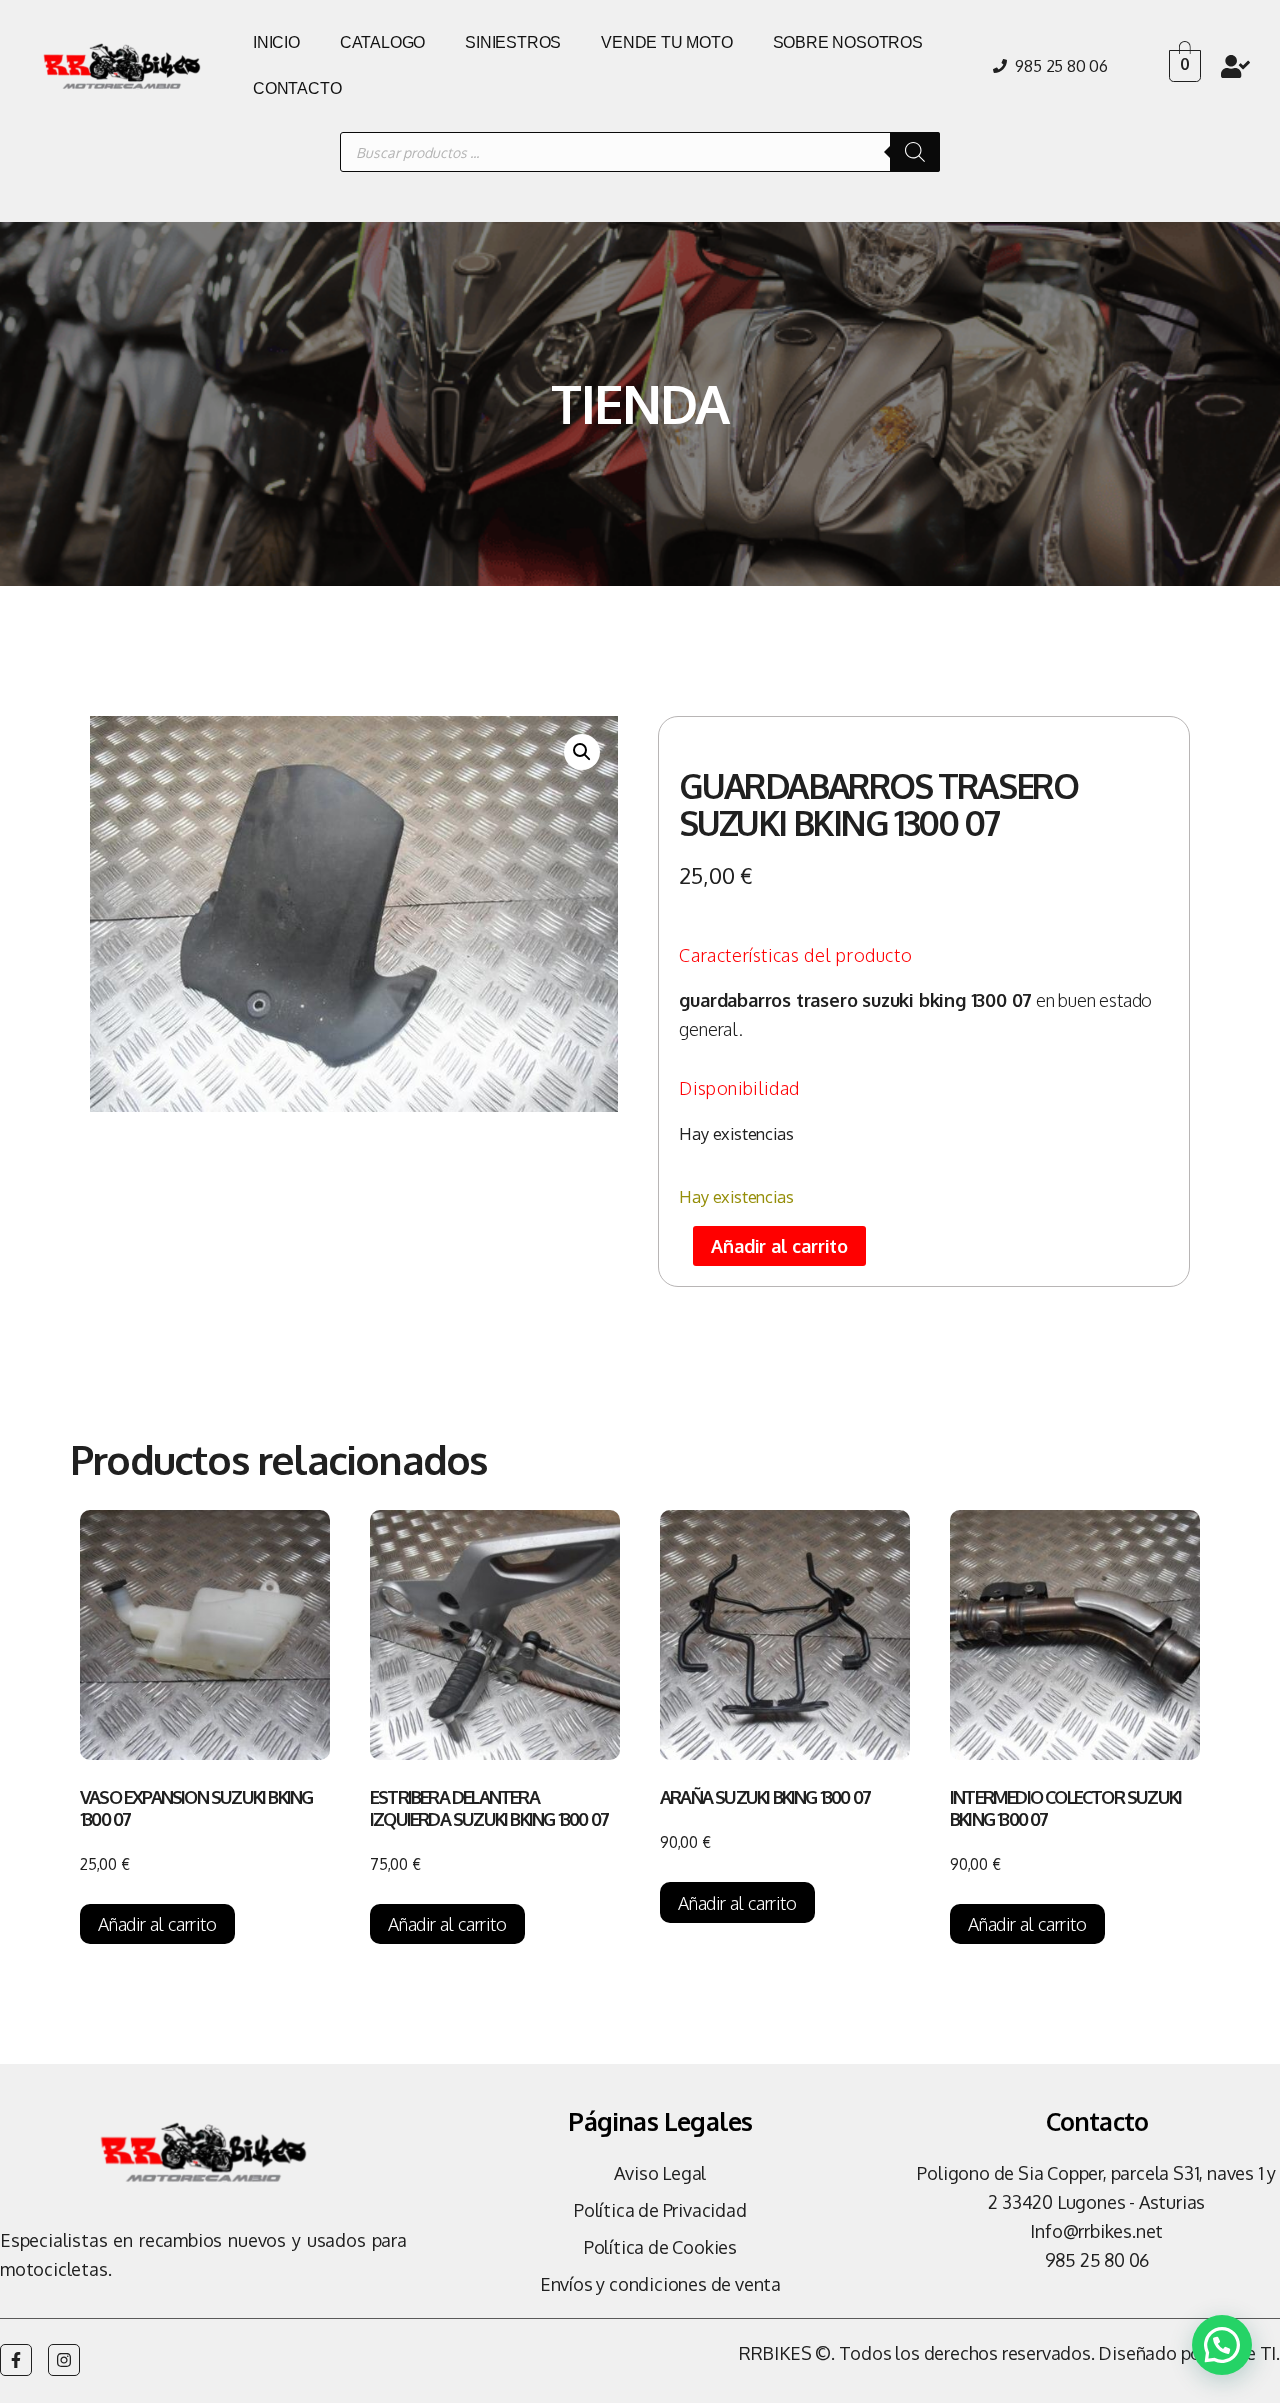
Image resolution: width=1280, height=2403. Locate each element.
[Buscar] (915, 152)
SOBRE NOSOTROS (848, 42)
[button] (582, 752)
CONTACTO (297, 88)
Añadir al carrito (779, 1246)
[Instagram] (64, 2360)
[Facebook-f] (16, 2360)
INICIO (276, 42)
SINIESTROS (513, 42)
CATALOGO (382, 42)
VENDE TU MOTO (666, 42)
